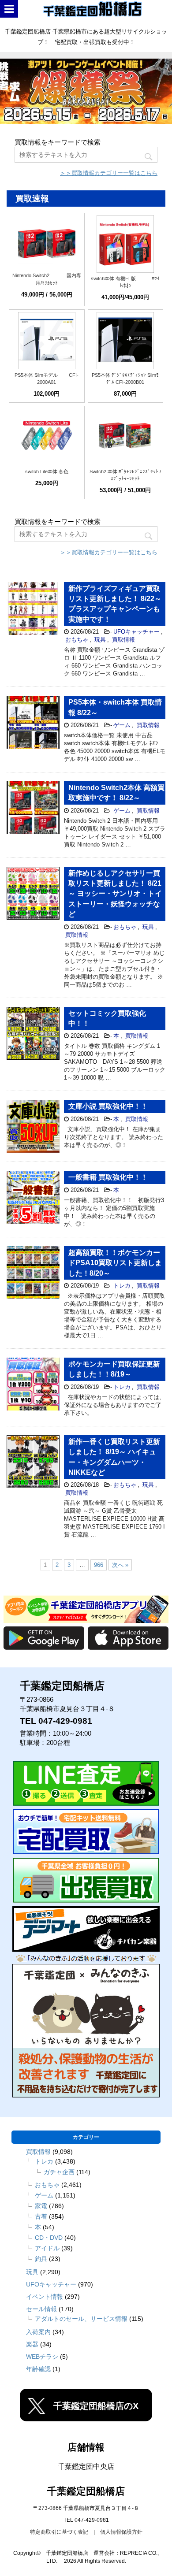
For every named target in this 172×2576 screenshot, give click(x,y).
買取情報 (123, 640)
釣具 (41, 2259)
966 (99, 1565)
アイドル (47, 2248)
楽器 (32, 2344)
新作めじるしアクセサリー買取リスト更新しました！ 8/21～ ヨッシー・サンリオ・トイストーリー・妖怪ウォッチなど (115, 894)
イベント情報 (45, 2297)
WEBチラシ (42, 2357)
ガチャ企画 (59, 2172)
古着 (41, 2216)
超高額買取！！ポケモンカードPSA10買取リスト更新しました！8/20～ (115, 1263)
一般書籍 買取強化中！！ (108, 1177)
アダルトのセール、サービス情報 (81, 2319)
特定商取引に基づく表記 (59, 2532)
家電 (41, 2206)
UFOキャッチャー (136, 632)
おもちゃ (77, 640)
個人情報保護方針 (121, 2532)
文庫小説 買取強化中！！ (108, 1106)
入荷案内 (38, 2332)
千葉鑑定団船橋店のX (96, 2406)
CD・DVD (49, 2238)
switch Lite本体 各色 (47, 471)
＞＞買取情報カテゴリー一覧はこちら (109, 173)
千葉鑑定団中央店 (86, 2467)
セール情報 (41, 2309)
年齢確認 (38, 2369)
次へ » (120, 1565)
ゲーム (122, 725)
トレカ (122, 1286)
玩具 (100, 640)
